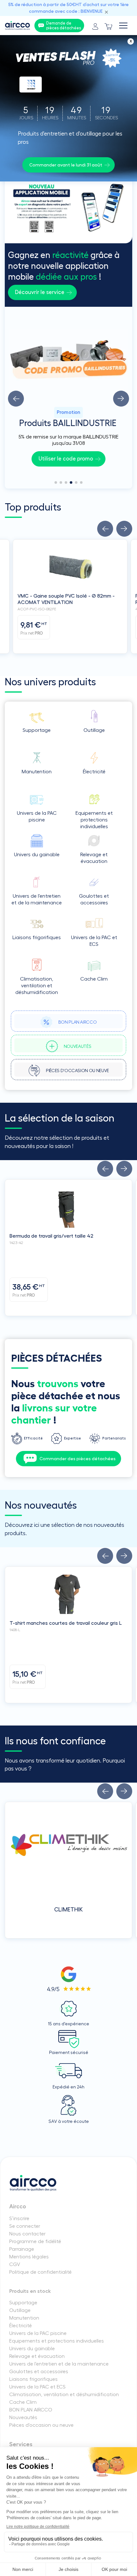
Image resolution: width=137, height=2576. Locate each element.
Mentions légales (29, 2257)
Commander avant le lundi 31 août (66, 165)
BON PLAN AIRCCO (31, 2410)
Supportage (23, 2303)
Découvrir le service (40, 292)
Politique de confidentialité (40, 2272)
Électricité (21, 2326)
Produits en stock (30, 2291)
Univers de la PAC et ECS (37, 2387)
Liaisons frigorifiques (33, 2379)
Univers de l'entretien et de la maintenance (59, 2364)
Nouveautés (23, 2418)
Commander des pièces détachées (78, 1459)
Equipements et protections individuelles (57, 2341)
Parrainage (22, 2249)
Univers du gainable (32, 2349)
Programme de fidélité (35, 2241)
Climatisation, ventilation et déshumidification (64, 2395)
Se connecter (25, 2226)
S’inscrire (19, 2219)
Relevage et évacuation (37, 2356)
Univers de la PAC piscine (38, 2333)
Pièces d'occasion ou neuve (41, 2425)
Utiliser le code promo (66, 459)
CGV (15, 2264)
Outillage (20, 2310)
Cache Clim (23, 2402)
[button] (16, 399)
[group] (68, 398)
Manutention (24, 2318)
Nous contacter (27, 2234)
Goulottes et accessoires (39, 2372)
